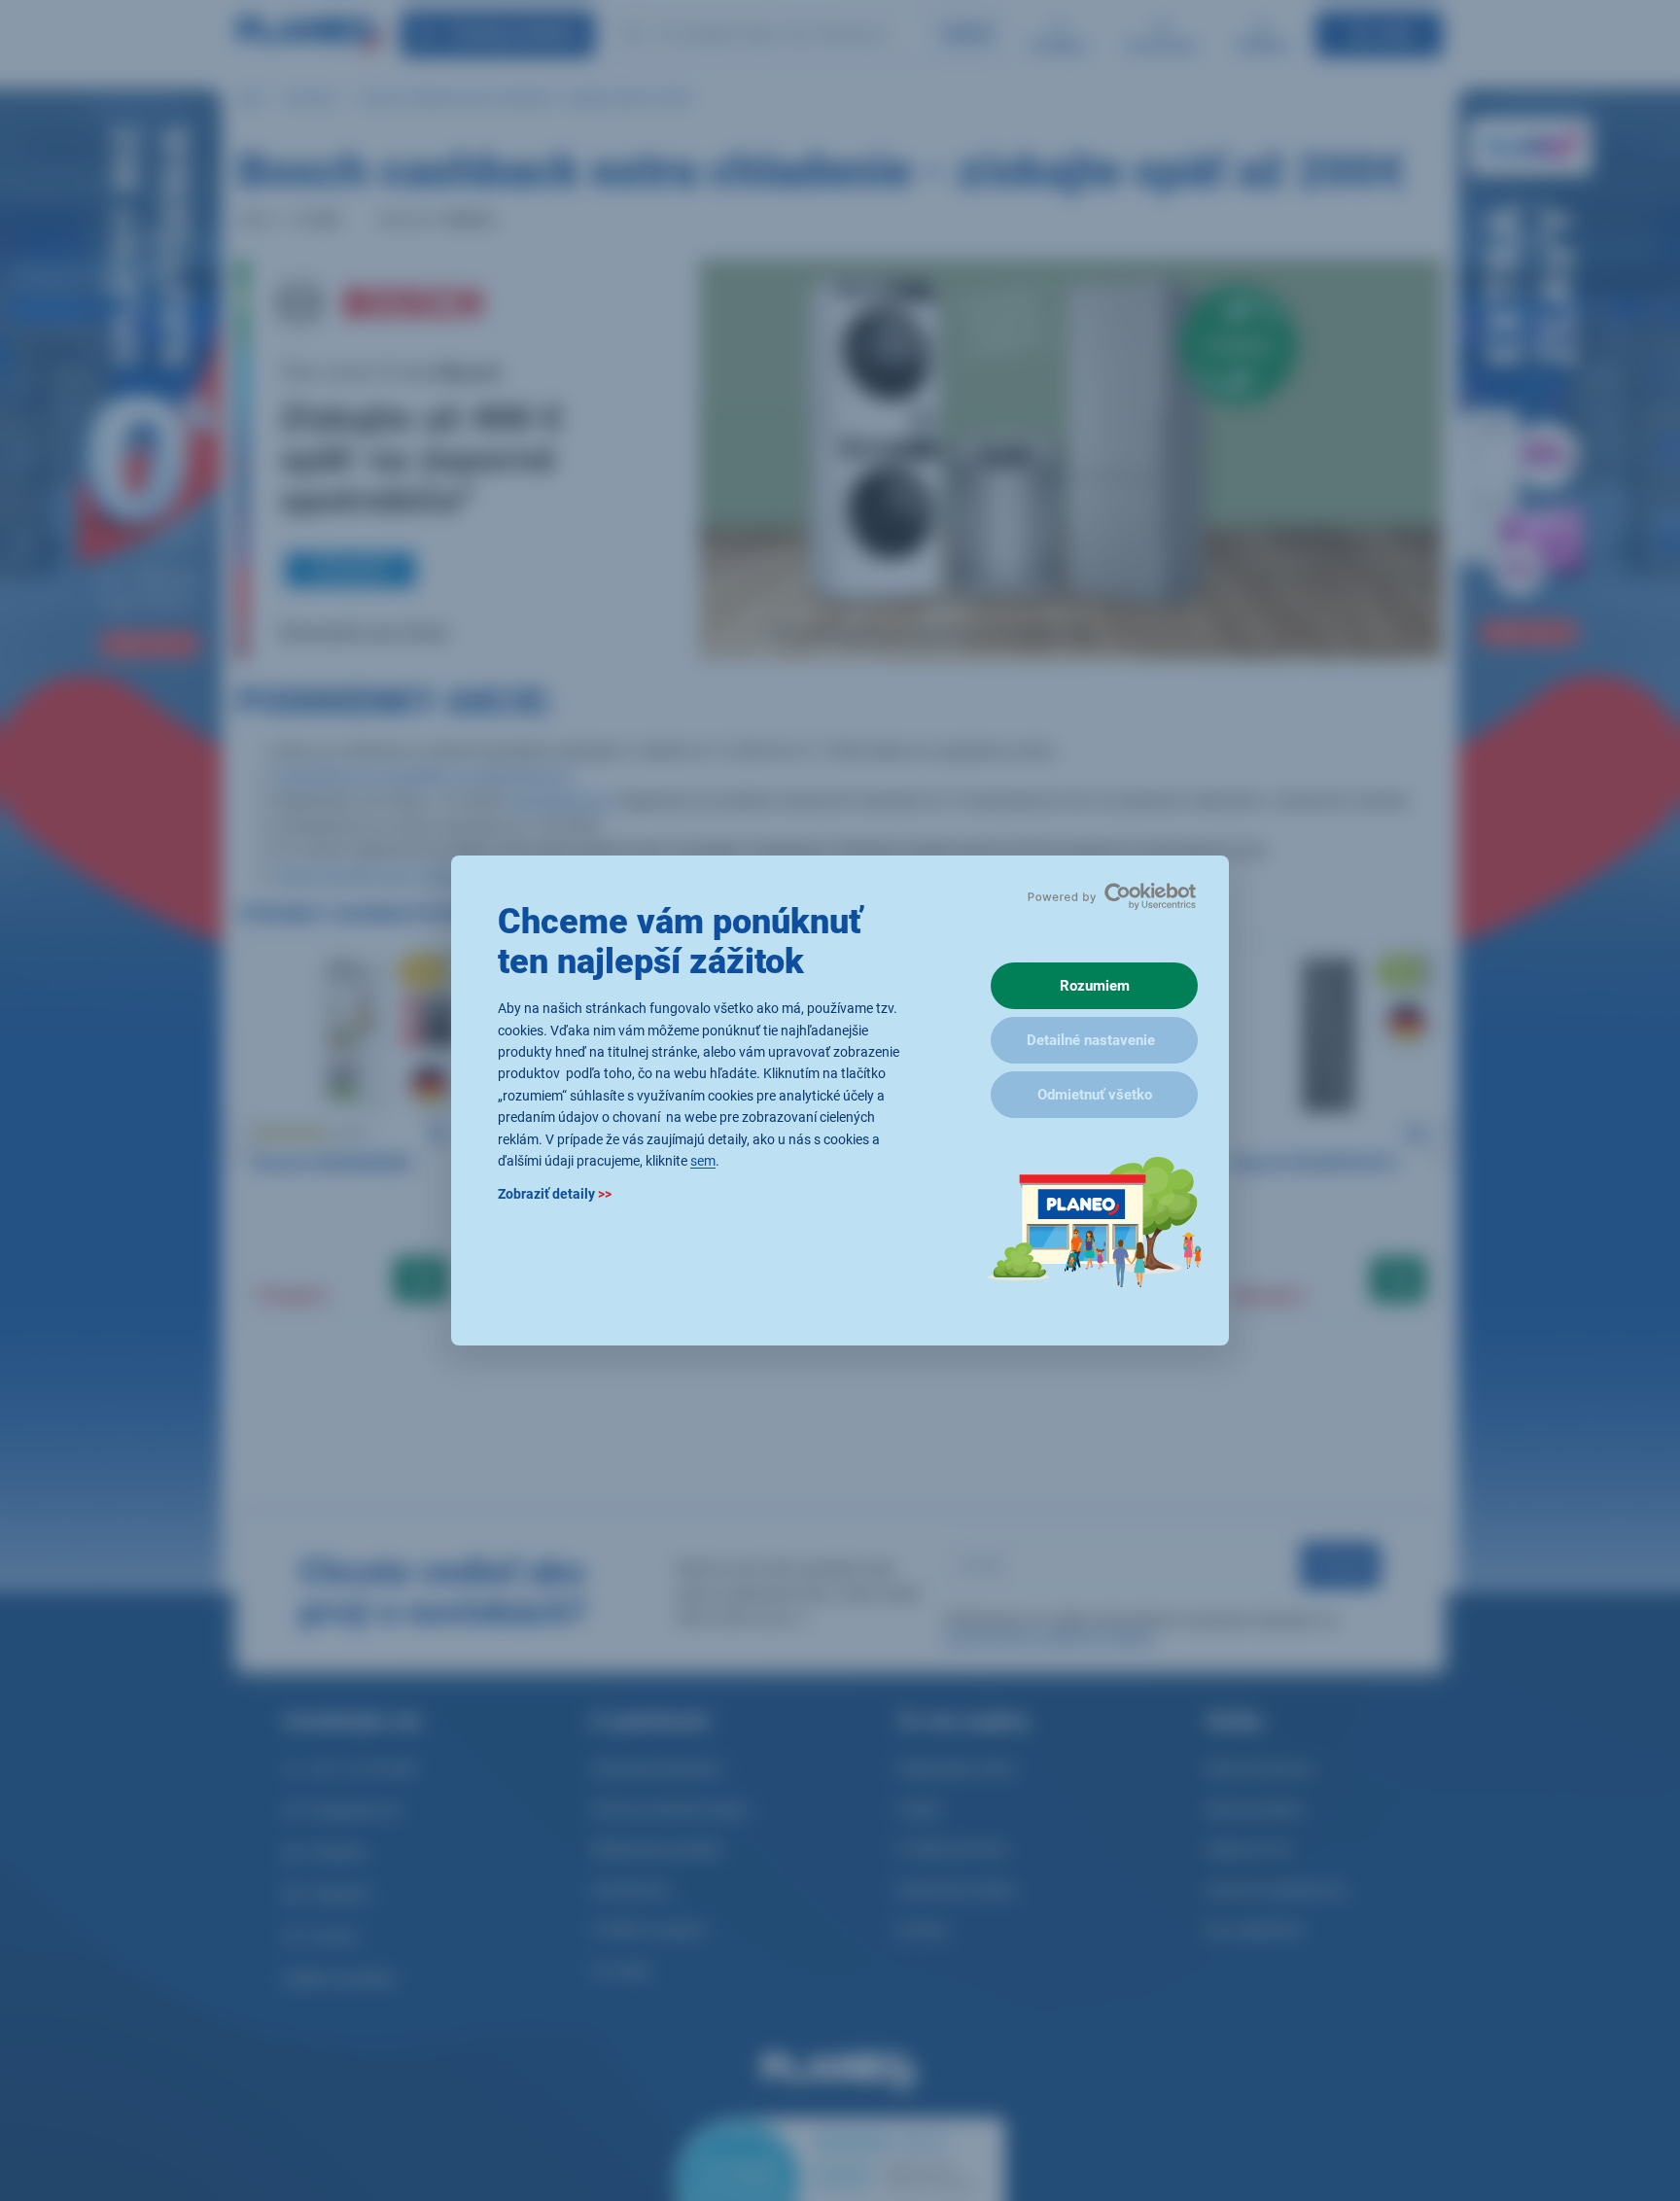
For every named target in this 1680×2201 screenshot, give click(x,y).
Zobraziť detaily (555, 1195)
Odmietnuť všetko (1095, 1095)
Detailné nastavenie (1091, 1040)
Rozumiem (1095, 986)
